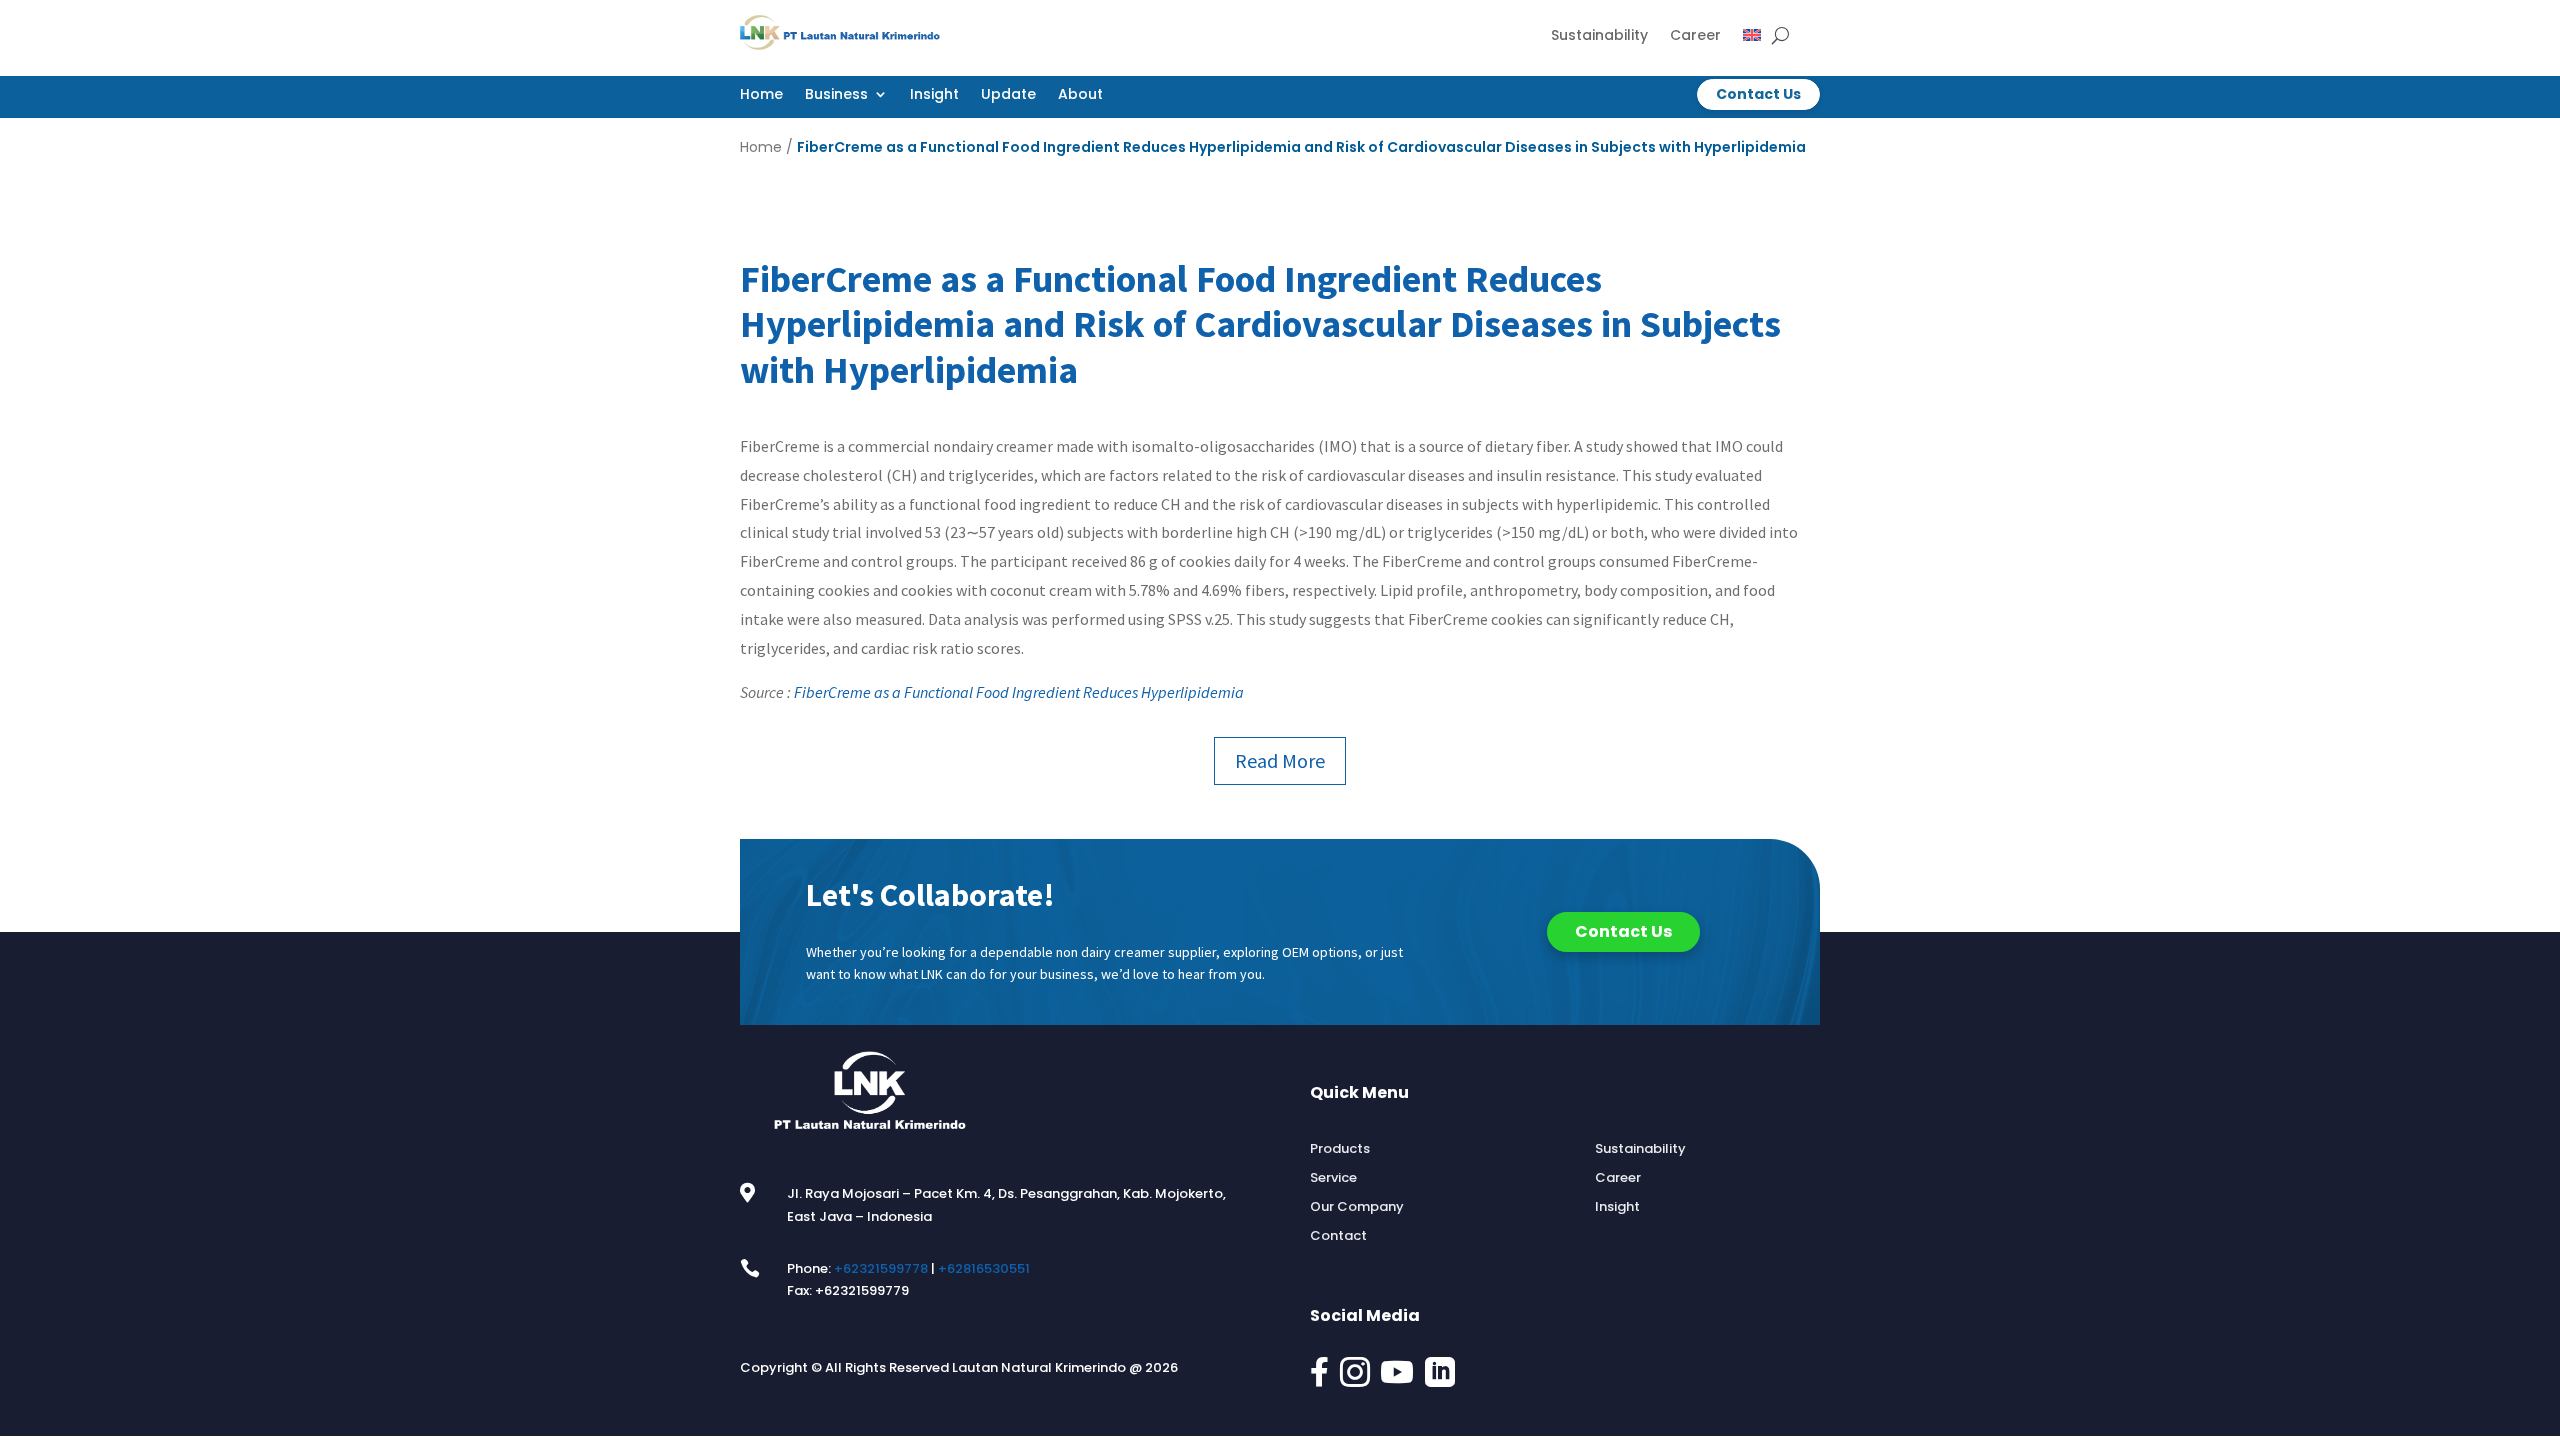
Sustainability (1599, 36)
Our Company (1357, 1207)
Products (1340, 1149)
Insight (934, 95)
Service (1333, 1178)
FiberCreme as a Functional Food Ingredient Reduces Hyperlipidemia (1019, 692)
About (1080, 95)
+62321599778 (881, 1268)
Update (1008, 95)
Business (836, 95)
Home (761, 95)
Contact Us (1758, 94)
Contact (1338, 1236)
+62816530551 (984, 1268)
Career (1695, 36)
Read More (1280, 760)
